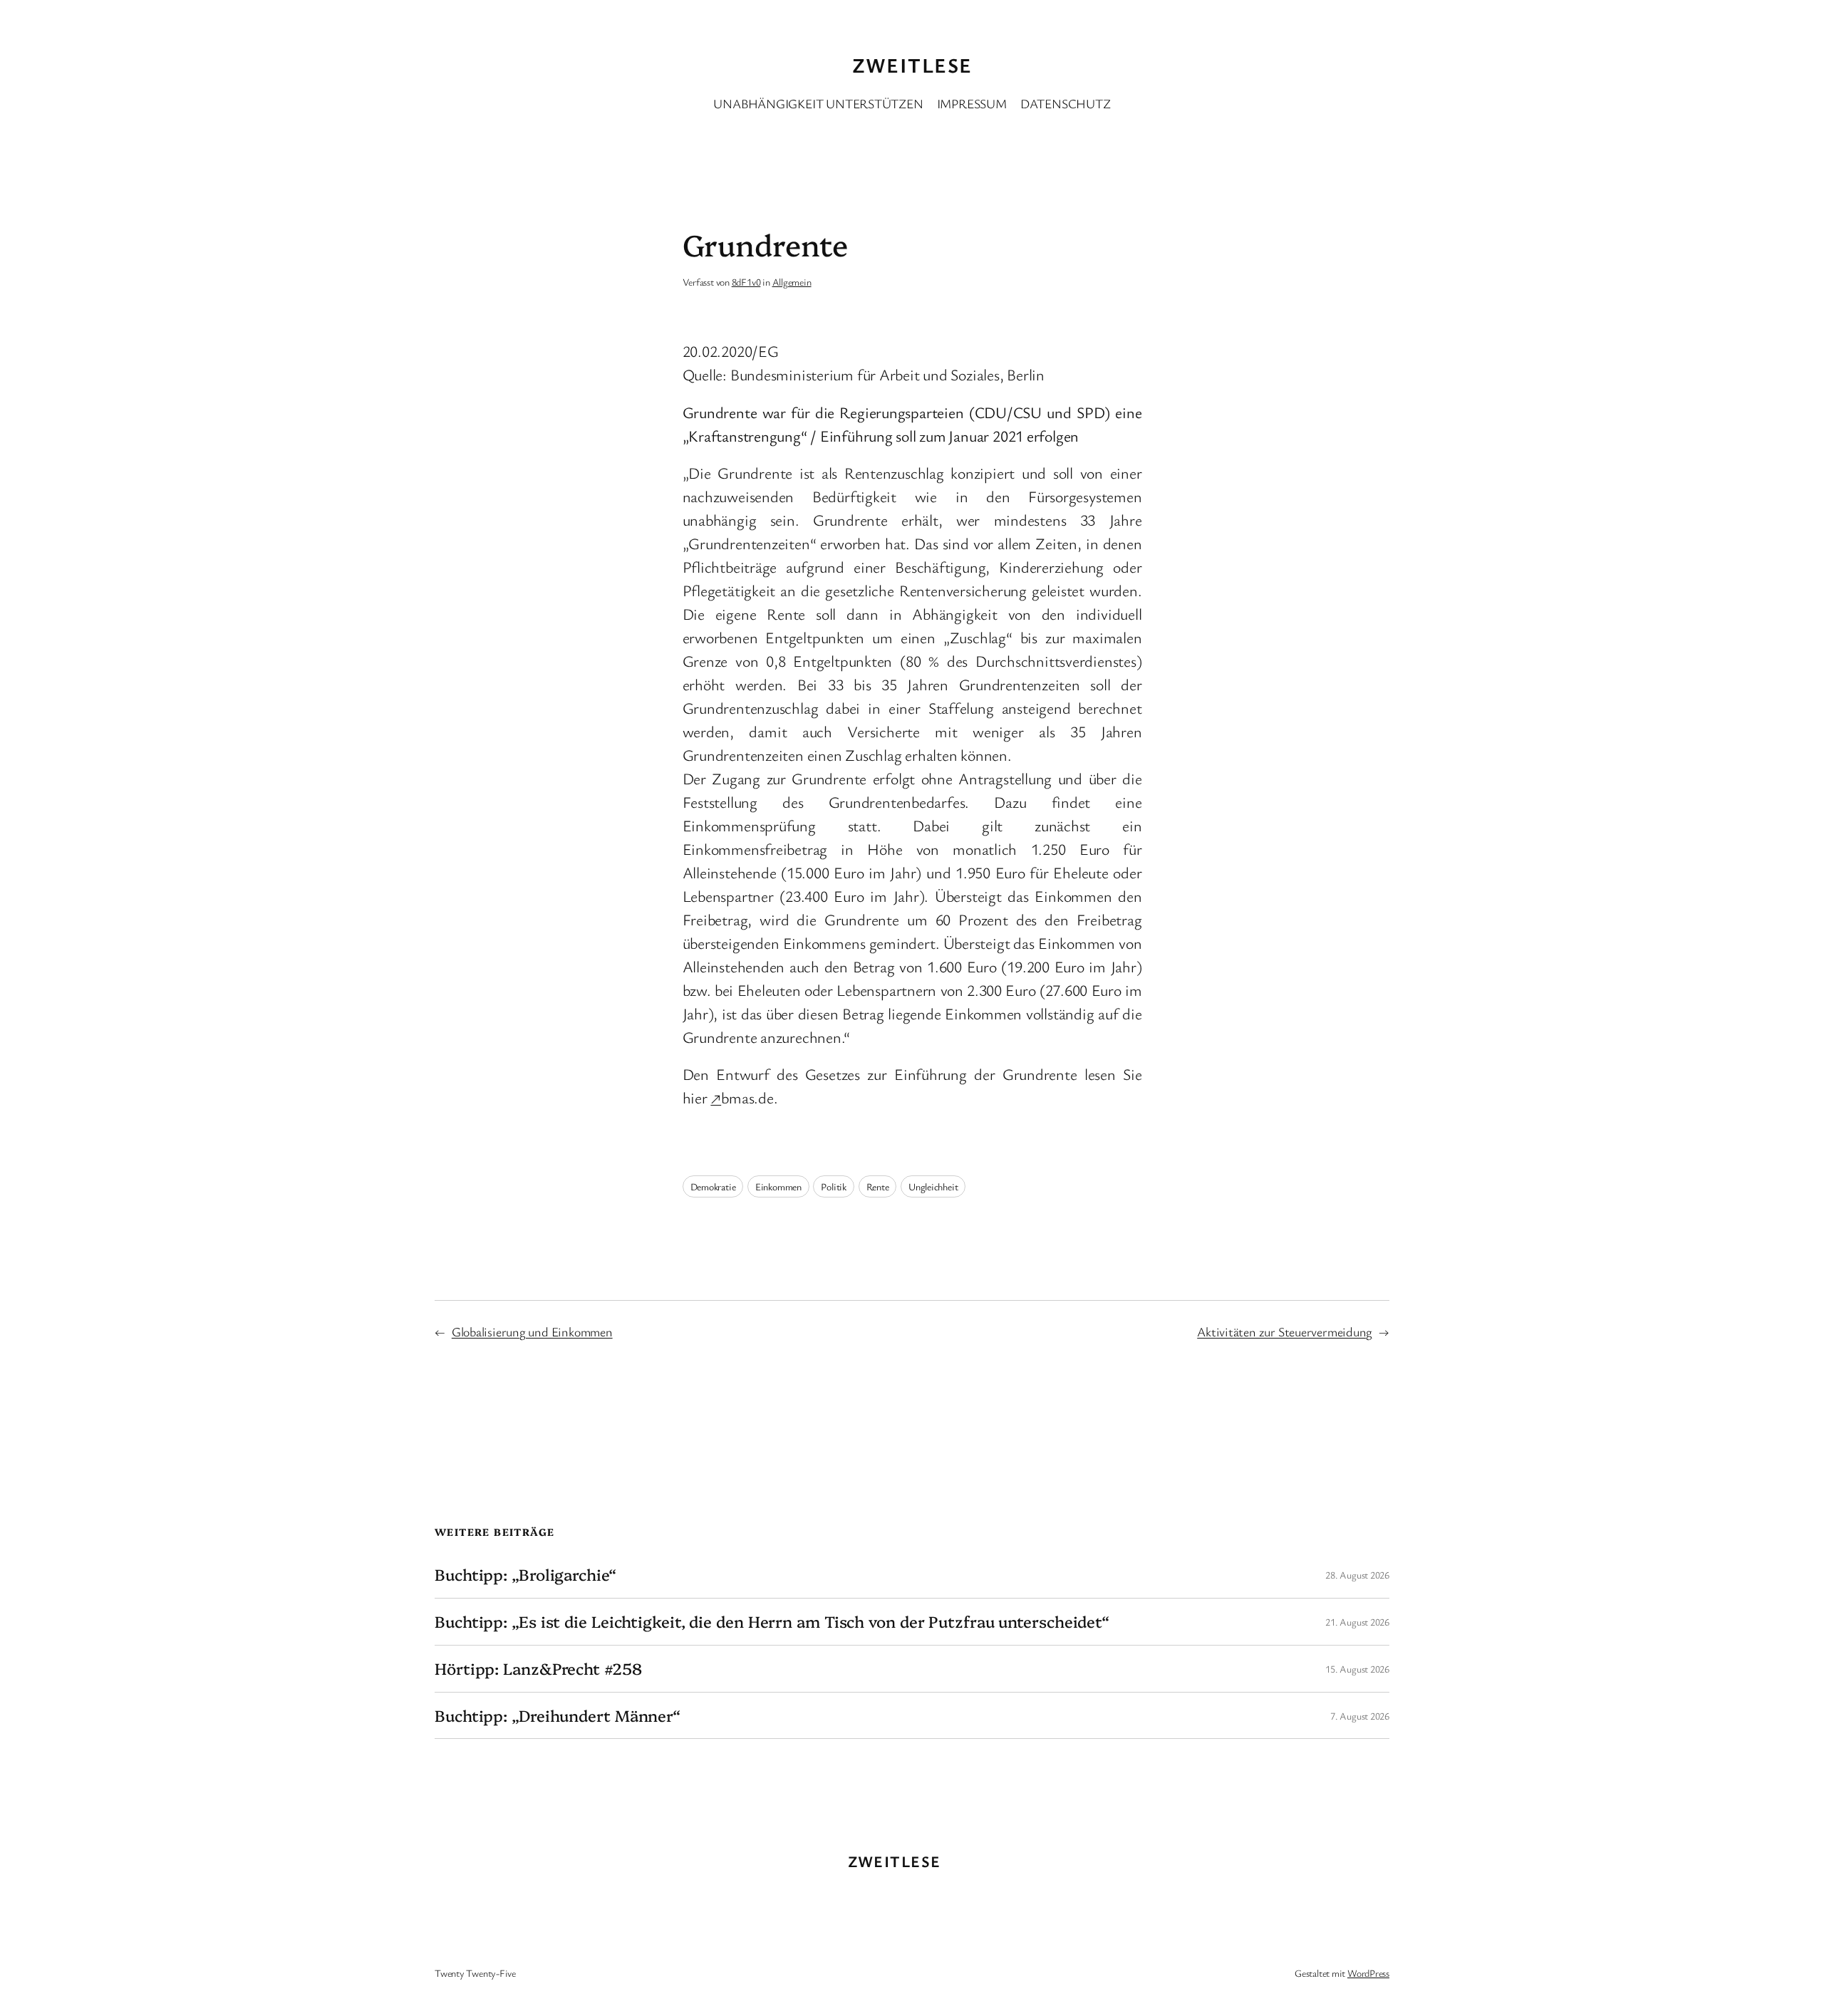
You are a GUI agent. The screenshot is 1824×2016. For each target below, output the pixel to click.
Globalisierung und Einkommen (532, 1331)
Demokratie (713, 1186)
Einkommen (778, 1186)
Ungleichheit (933, 1186)
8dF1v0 (746, 282)
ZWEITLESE (912, 65)
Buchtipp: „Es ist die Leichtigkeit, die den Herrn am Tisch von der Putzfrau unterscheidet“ (772, 1622)
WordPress (1368, 1973)
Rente (878, 1186)
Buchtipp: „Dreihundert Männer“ (558, 1716)
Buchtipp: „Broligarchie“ (525, 1575)
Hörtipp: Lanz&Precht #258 (538, 1669)
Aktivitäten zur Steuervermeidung (1285, 1331)
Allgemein (792, 282)
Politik (833, 1186)
